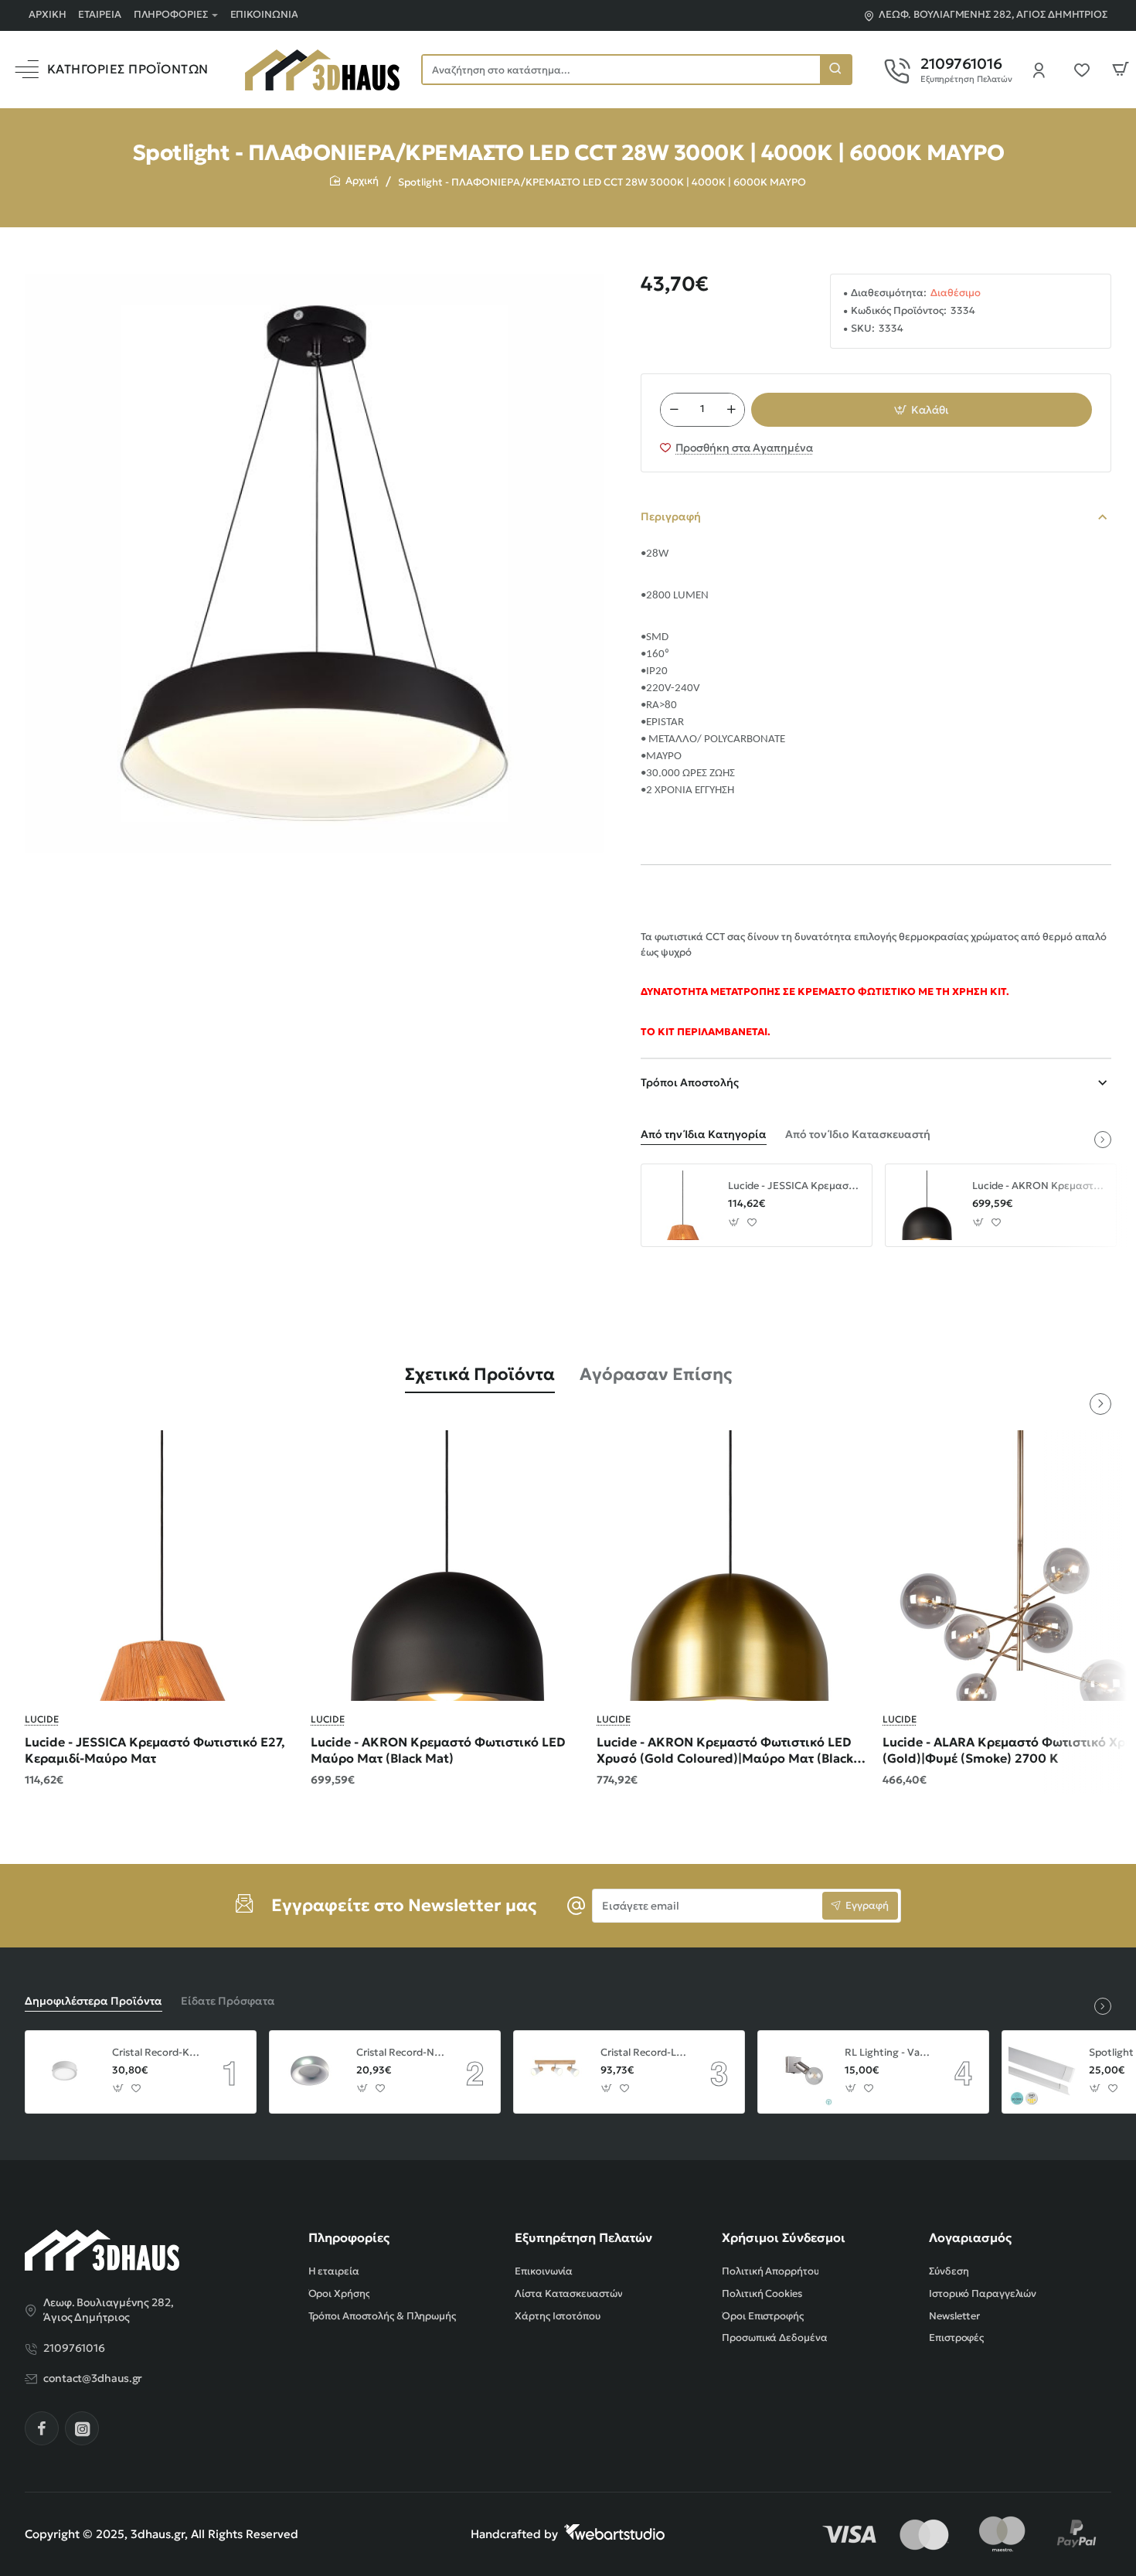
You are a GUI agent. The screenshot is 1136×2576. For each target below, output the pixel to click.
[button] (922, 410)
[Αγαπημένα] (1087, 70)
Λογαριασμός (970, 2237)
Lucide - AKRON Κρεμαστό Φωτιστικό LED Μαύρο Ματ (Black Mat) (1039, 1186)
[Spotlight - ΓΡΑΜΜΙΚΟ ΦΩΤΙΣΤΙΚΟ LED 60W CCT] (1043, 2072)
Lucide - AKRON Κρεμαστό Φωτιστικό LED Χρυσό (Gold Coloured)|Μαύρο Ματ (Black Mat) (725, 1751)
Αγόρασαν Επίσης (656, 1374)
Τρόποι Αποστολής (690, 1082)
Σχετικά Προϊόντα (480, 1374)
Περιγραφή (671, 516)
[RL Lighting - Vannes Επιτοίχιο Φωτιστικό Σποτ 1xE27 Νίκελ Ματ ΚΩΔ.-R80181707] (799, 2072)
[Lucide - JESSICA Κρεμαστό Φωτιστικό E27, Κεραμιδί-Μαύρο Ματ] (682, 1205)
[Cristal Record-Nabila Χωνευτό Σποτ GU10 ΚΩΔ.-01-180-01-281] (311, 2072)
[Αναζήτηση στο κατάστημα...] (835, 70)
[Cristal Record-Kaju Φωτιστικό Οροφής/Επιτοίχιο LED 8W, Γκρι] (66, 2072)
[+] (732, 410)
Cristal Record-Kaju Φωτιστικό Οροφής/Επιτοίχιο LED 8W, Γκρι (156, 2053)
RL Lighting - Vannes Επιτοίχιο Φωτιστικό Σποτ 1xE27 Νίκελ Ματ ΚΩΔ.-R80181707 (889, 2053)
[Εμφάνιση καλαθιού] (1121, 70)
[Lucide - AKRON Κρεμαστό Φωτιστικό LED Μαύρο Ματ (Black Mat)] (927, 1205)
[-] (674, 410)
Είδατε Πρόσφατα (228, 2001)
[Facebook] (42, 2428)
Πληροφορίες (349, 2237)
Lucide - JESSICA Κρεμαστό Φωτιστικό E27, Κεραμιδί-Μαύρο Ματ (794, 1186)
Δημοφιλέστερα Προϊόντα (94, 2001)
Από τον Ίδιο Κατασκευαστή (858, 1134)
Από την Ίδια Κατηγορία (704, 1134)
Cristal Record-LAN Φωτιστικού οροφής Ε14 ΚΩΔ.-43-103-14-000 (645, 2053)
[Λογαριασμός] (1043, 70)
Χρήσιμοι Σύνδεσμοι (784, 2237)
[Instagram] (82, 2428)
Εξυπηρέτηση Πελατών (583, 2237)
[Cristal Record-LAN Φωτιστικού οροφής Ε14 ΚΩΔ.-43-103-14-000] (555, 2072)
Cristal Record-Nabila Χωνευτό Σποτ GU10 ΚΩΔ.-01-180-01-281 (400, 2053)
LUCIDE (42, 1719)
